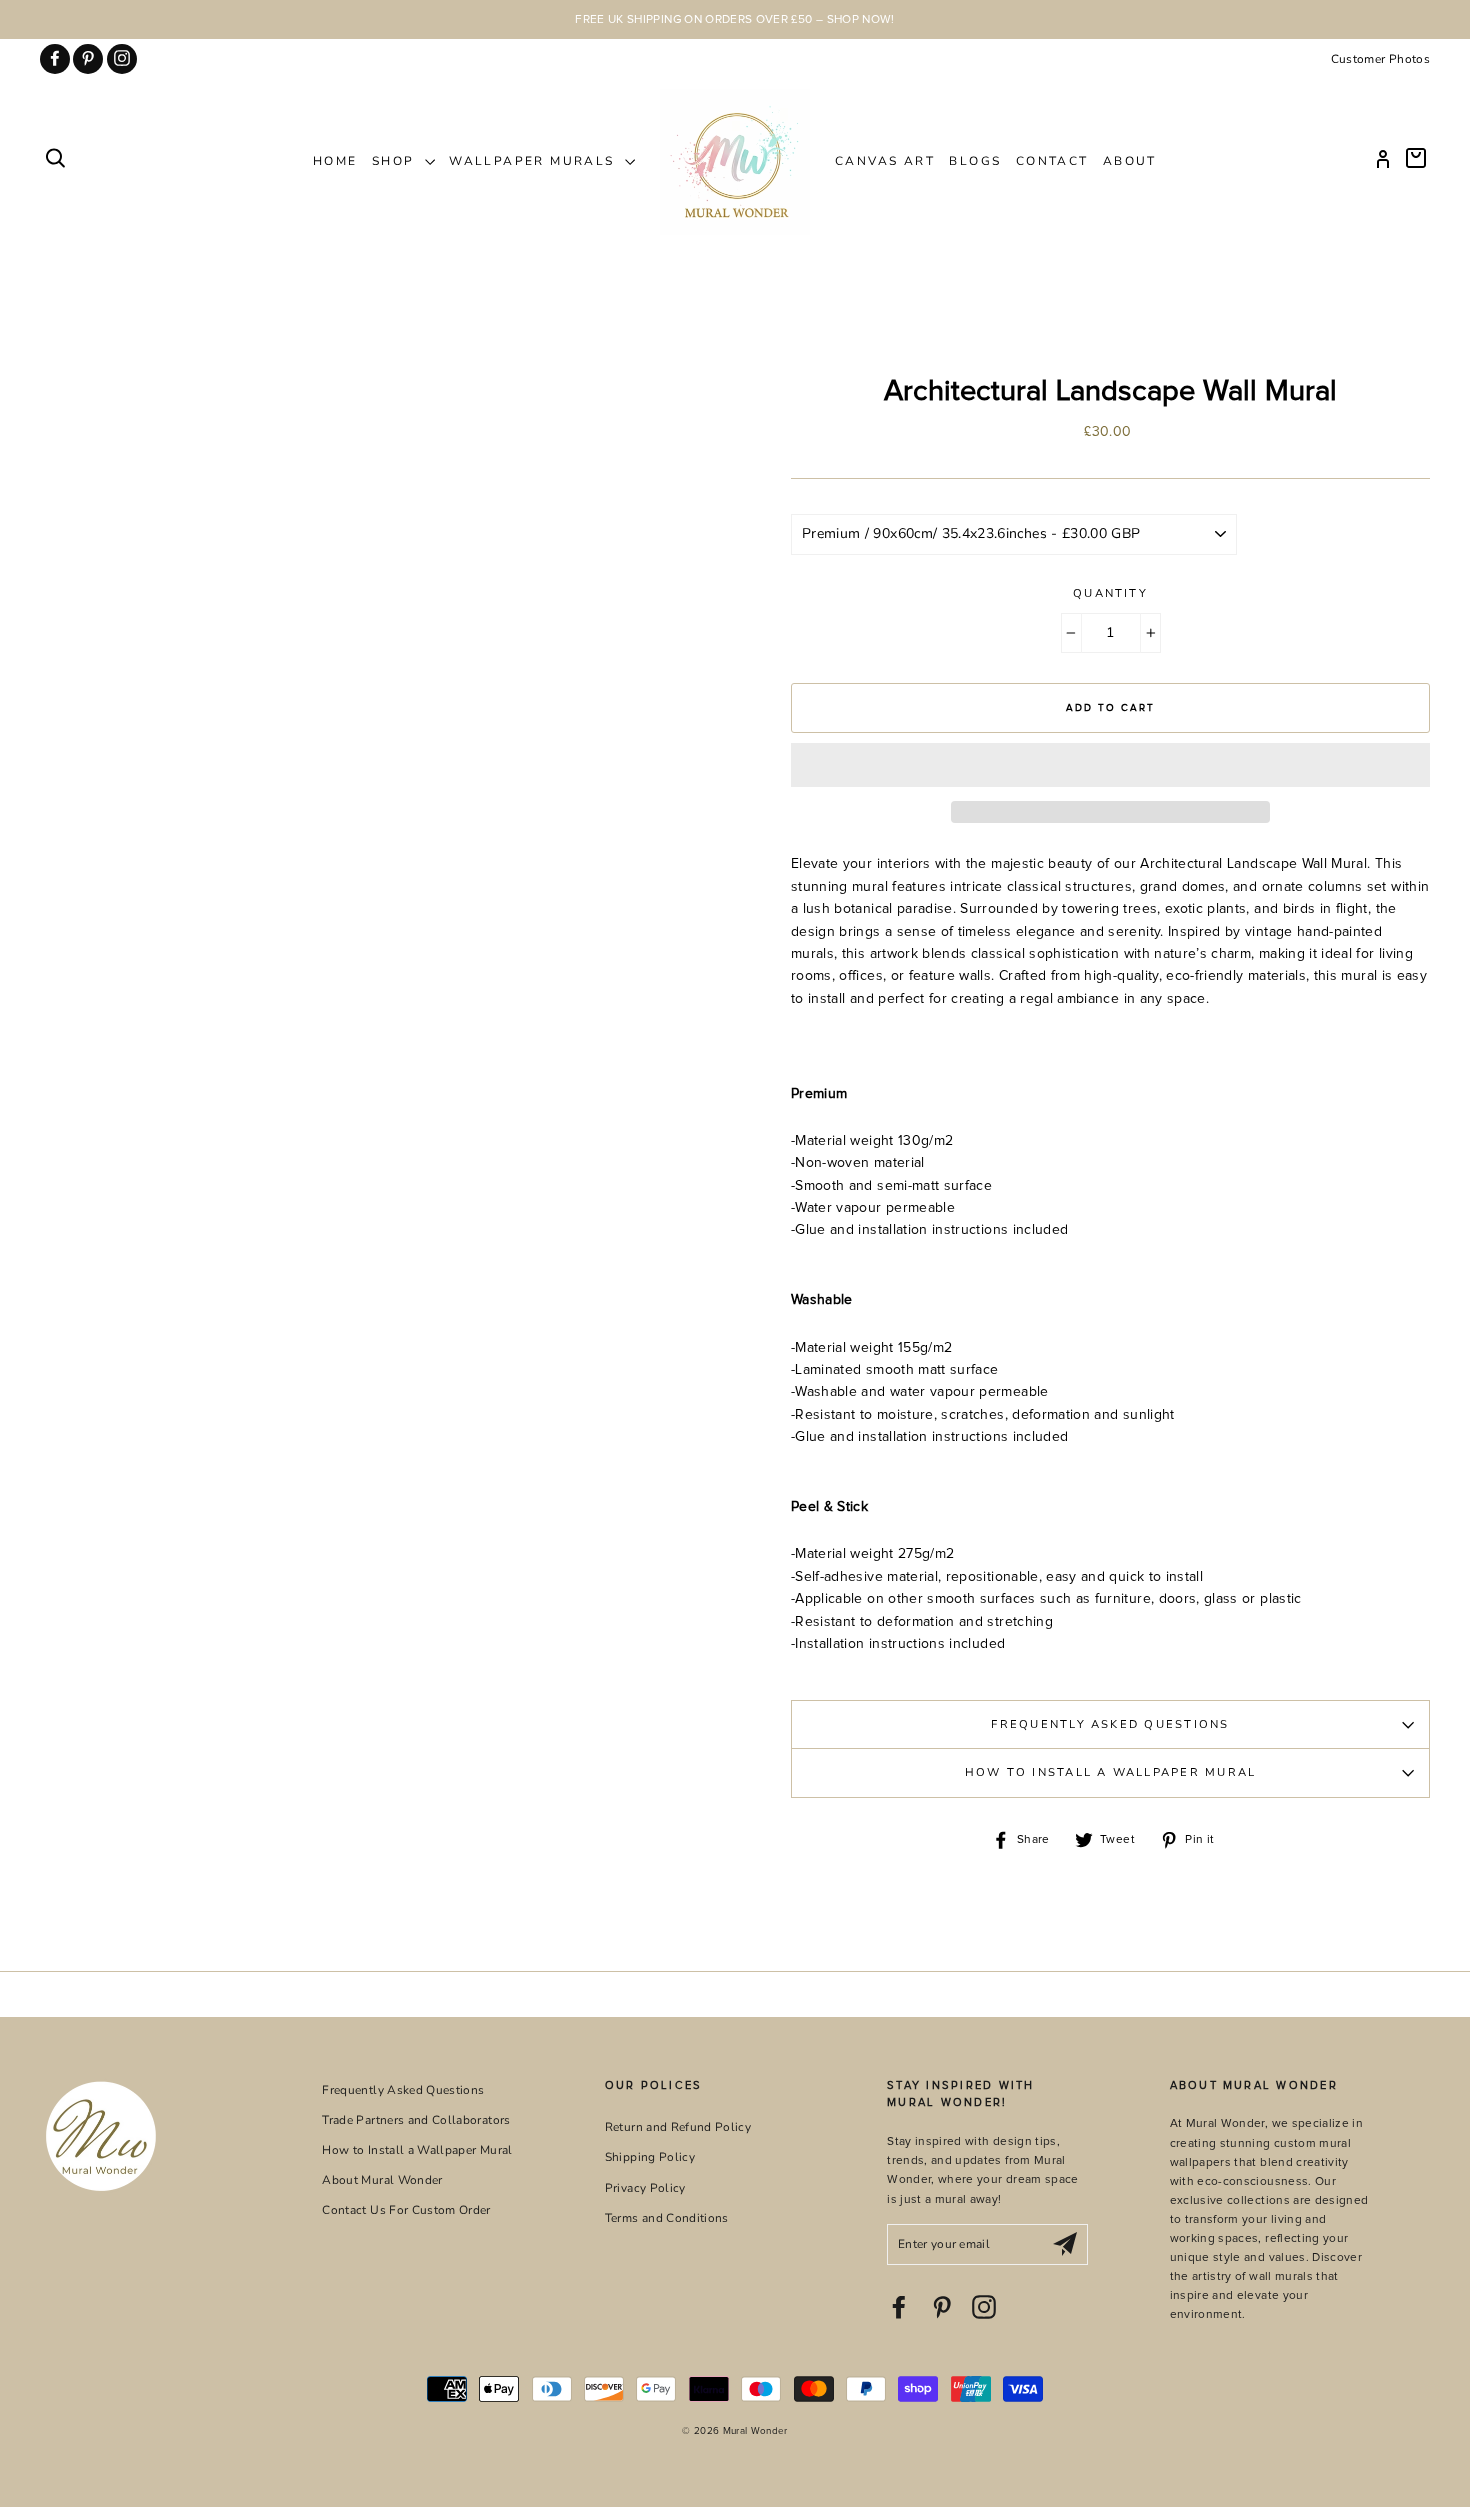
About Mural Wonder (382, 2180)
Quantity (1110, 593)
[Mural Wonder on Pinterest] (942, 2307)
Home (335, 161)
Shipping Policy (650, 2157)
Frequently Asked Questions (1110, 1724)
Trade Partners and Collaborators (416, 2120)
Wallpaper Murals (534, 161)
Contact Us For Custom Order (406, 2210)
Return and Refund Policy (678, 2127)
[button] (1110, 765)
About (1130, 161)
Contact (1052, 161)
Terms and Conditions (667, 2218)
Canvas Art (885, 161)
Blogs (975, 161)
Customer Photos (1380, 59)
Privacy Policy (645, 2188)
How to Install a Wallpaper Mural (1111, 1772)
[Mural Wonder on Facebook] (899, 2307)
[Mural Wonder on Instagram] (984, 2307)
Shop (396, 161)
